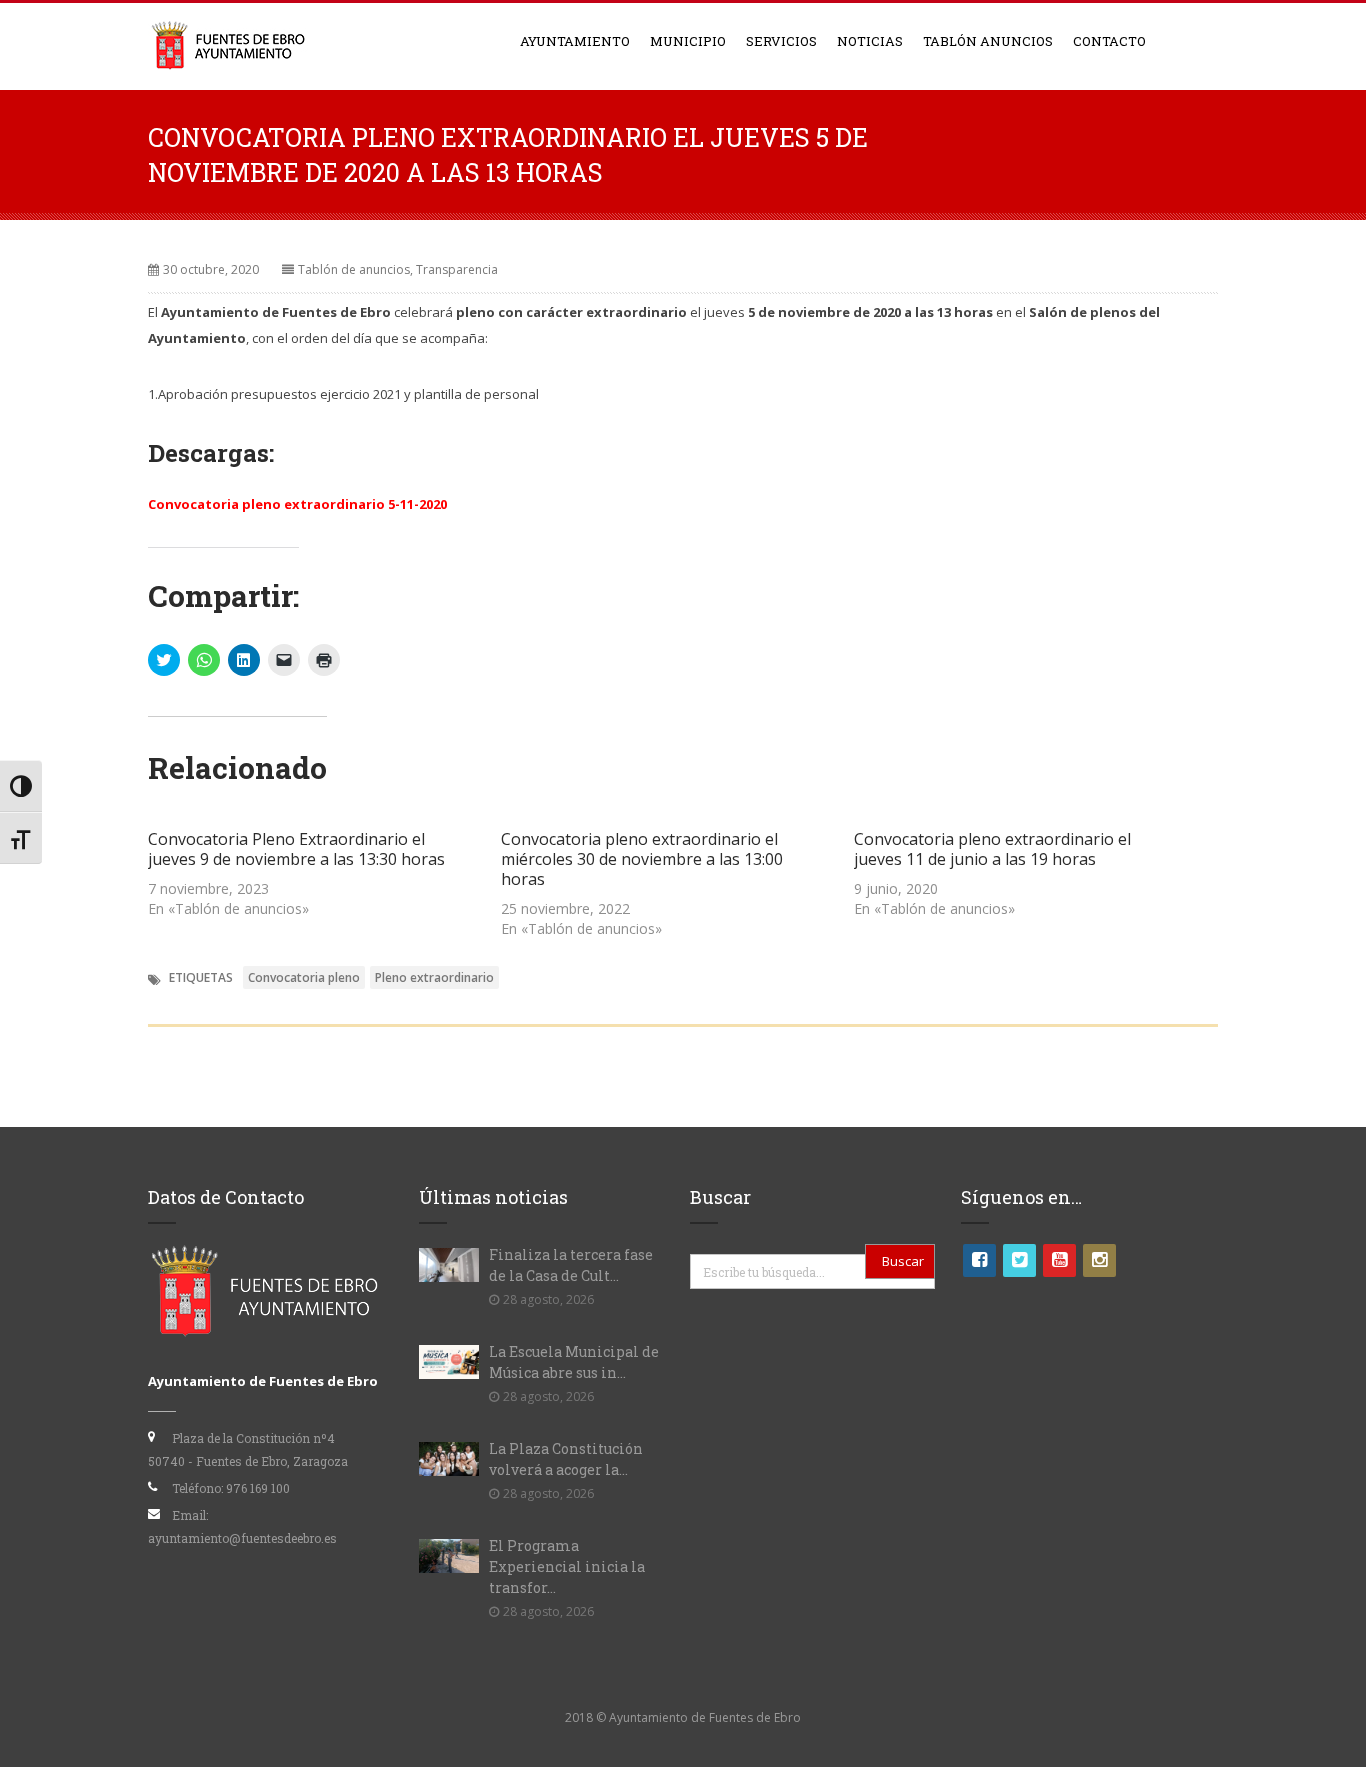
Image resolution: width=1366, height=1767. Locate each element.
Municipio (688, 41)
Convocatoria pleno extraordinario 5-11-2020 (297, 504)
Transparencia (457, 269)
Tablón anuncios (988, 41)
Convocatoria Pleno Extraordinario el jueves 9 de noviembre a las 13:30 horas (296, 849)
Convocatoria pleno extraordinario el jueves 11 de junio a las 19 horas (992, 849)
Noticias (870, 41)
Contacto (1109, 41)
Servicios (781, 41)
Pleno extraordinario (434, 977)
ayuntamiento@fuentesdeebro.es (242, 1538)
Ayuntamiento (575, 41)
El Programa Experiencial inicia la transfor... (567, 1566)
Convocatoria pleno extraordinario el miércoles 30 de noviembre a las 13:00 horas (642, 859)
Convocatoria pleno (304, 977)
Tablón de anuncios (354, 269)
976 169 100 (258, 1488)
